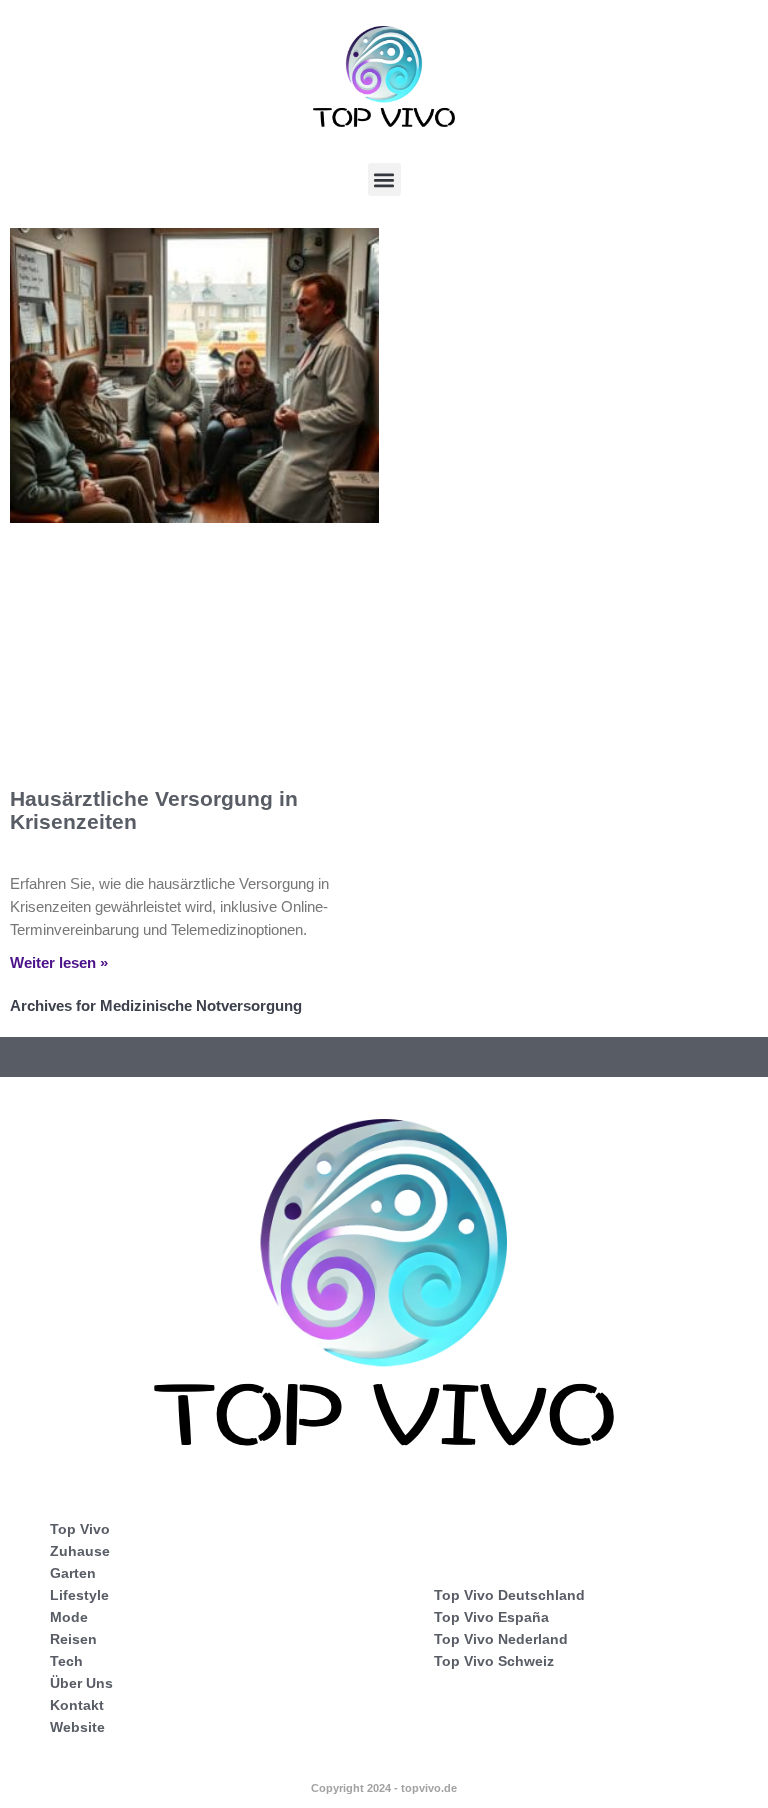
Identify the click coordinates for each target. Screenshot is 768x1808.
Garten (73, 1573)
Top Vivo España (491, 1617)
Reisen (73, 1639)
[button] (384, 179)
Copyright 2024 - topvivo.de (384, 1788)
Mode (69, 1617)
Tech (66, 1661)
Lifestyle (79, 1595)
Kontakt (77, 1705)
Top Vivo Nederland (501, 1639)
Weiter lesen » (59, 962)
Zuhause (80, 1551)
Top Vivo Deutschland (509, 1595)
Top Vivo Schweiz (494, 1661)
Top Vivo (80, 1529)
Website (77, 1727)
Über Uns (81, 1683)
